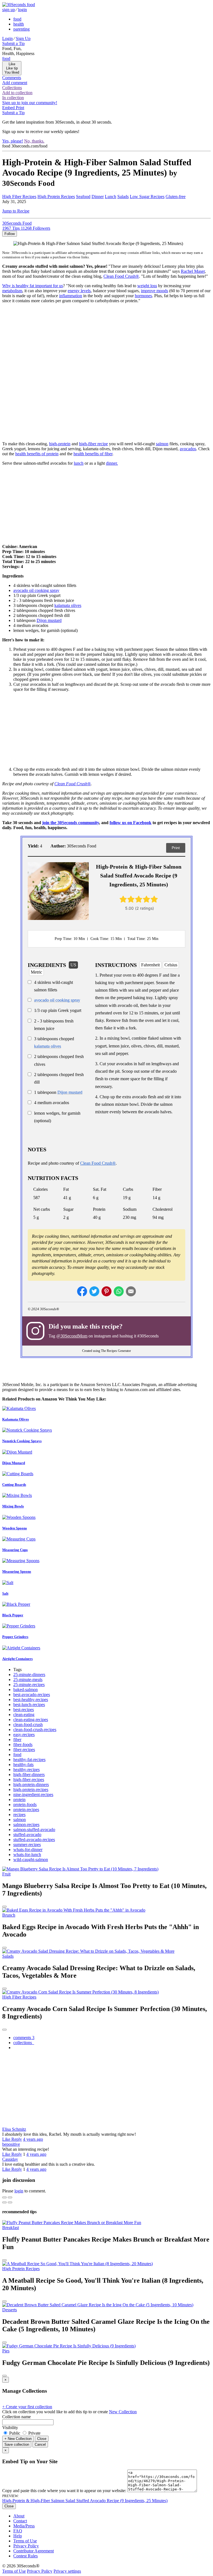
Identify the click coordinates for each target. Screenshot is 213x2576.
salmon (162, 444)
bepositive (11, 2144)
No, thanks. (34, 141)
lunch (79, 463)
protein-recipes (26, 1810)
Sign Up (23, 38)
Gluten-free (176, 197)
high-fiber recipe (93, 444)
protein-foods (25, 1805)
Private (34, 2433)
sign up (9, 10)
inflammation (71, 296)
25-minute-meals (28, 1680)
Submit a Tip (13, 43)
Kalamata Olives (16, 1419)
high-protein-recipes (31, 1790)
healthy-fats (23, 1765)
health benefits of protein (37, 454)
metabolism (12, 291)
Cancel (40, 2444)
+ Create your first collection (27, 2407)
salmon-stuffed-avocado (34, 1830)
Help (18, 2536)
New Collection (123, 2412)
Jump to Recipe (16, 211)
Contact (20, 2521)
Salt (5, 1593)
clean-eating (24, 1715)
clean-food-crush (28, 1725)
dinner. (112, 463)
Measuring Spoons (17, 1571)
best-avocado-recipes (32, 1695)
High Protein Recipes (56, 197)
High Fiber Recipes (19, 197)
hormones (143, 296)
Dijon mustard (49, 620)
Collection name (17, 2417)
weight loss (147, 286)
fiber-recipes (24, 1750)
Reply (17, 2139)
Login (7, 38)
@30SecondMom (72, 1336)
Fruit (6, 1874)
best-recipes (24, 1710)
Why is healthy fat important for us (33, 286)
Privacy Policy (26, 2546)
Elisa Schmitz (14, 2129)
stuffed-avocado (27, 1835)
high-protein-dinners (31, 1785)
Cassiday (10, 2159)
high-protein (60, 444)
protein (19, 1800)
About (19, 2516)
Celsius (171, 965)
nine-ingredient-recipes (33, 1795)
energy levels (79, 291)
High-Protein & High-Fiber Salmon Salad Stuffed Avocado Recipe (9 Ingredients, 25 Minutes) (85, 2501)
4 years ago (33, 2139)
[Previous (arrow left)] (4, 2202)
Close (42, 2439)
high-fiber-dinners (29, 1775)
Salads (123, 197)
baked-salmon (26, 1690)
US (73, 965)
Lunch (111, 197)
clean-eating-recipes (31, 1720)
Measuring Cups (15, 1550)
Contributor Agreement (34, 2551)
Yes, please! (13, 141)
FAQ (18, 2531)
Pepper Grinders (15, 1637)
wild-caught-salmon (31, 1860)
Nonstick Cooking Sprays (22, 1441)
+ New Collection (18, 2439)
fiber (17, 1740)
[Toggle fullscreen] (10, 2197)
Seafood (83, 197)
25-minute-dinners (29, 1675)
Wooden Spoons (15, 1528)
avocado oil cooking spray (36, 590)
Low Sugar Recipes (147, 197)
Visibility (10, 2428)
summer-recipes (27, 1845)
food (17, 19)
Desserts (10, 2310)
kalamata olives (68, 605)
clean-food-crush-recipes (35, 1730)
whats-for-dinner (28, 1850)
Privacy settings (67, 2571)
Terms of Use (25, 2541)
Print (176, 848)
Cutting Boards (14, 1485)
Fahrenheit (150, 965)
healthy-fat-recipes (29, 1760)
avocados (188, 449)
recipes (19, 1815)
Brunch (9, 1915)
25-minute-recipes (29, 1685)
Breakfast (11, 2228)
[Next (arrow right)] (10, 2202)
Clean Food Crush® (121, 276)
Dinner (98, 197)
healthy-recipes (26, 1770)
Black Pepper (13, 1615)
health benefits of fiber (93, 454)
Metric (36, 972)
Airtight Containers (17, 1659)
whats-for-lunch (27, 1855)
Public (15, 2433)
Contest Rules (26, 2556)
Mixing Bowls (13, 1506)
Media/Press (24, 2526)
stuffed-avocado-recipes (34, 1840)
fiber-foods (23, 1745)
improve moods (154, 291)
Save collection (17, 2444)
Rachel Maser (193, 271)
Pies (6, 2351)
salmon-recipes (26, 1825)
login (22, 10)
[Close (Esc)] (4, 2197)
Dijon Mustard (14, 1463)
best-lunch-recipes (29, 1705)
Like (7, 2139)
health (19, 24)
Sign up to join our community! (30, 103)
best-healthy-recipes (31, 1700)
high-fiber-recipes (29, 1780)
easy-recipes (24, 1735)
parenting (21, 29)
